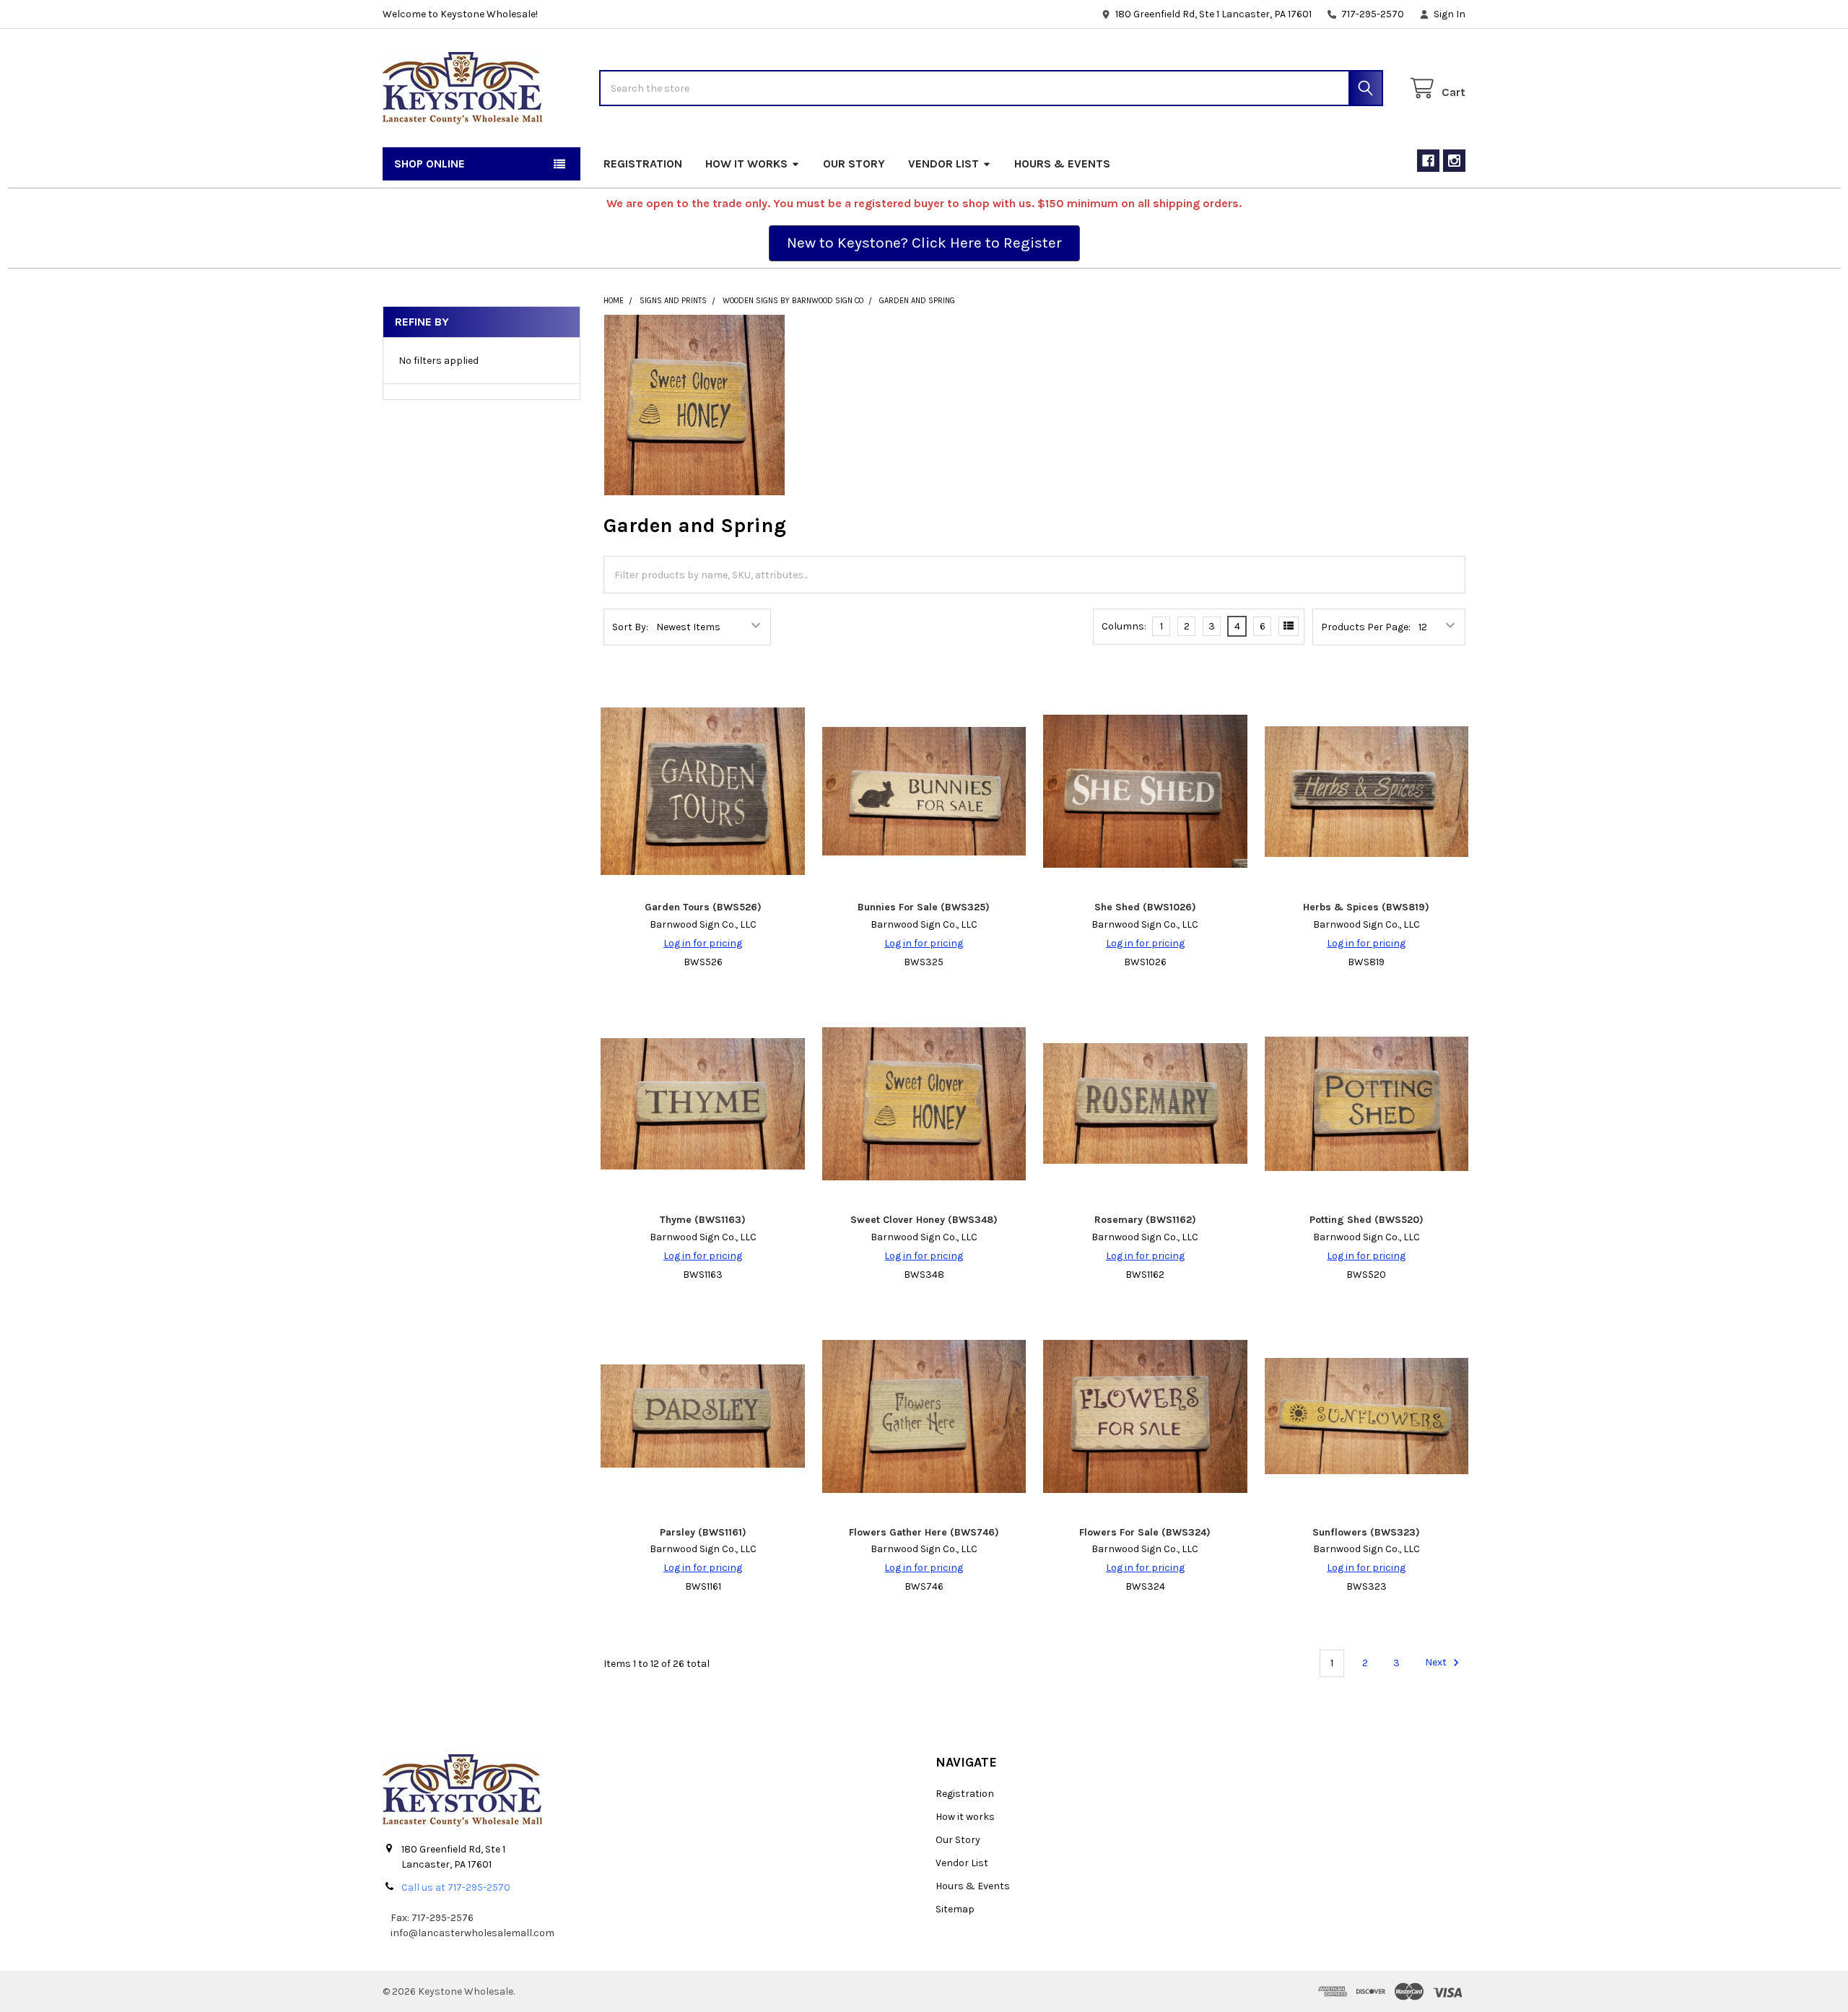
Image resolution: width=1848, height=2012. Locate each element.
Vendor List (943, 164)
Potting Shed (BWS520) (1367, 1220)
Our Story (854, 164)
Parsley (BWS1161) (703, 1532)
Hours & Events (1062, 164)
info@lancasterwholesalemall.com (472, 1933)
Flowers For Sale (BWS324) (1145, 1532)
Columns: (1124, 626)
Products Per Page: (1366, 627)
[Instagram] (1454, 161)
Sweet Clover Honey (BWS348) (924, 1220)
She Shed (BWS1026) (1145, 907)
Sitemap (955, 1909)
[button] (924, 243)
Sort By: (630, 627)
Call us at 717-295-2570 (456, 1887)
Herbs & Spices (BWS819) (1366, 907)
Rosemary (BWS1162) (1145, 1220)
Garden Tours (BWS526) (703, 907)
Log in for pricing (703, 943)
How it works (746, 164)
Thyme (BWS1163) (703, 1220)
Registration (643, 164)
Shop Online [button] (430, 164)
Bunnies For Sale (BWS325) (924, 907)
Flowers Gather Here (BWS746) (924, 1532)
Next (1437, 1663)
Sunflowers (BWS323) (1366, 1532)
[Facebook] (1428, 161)
